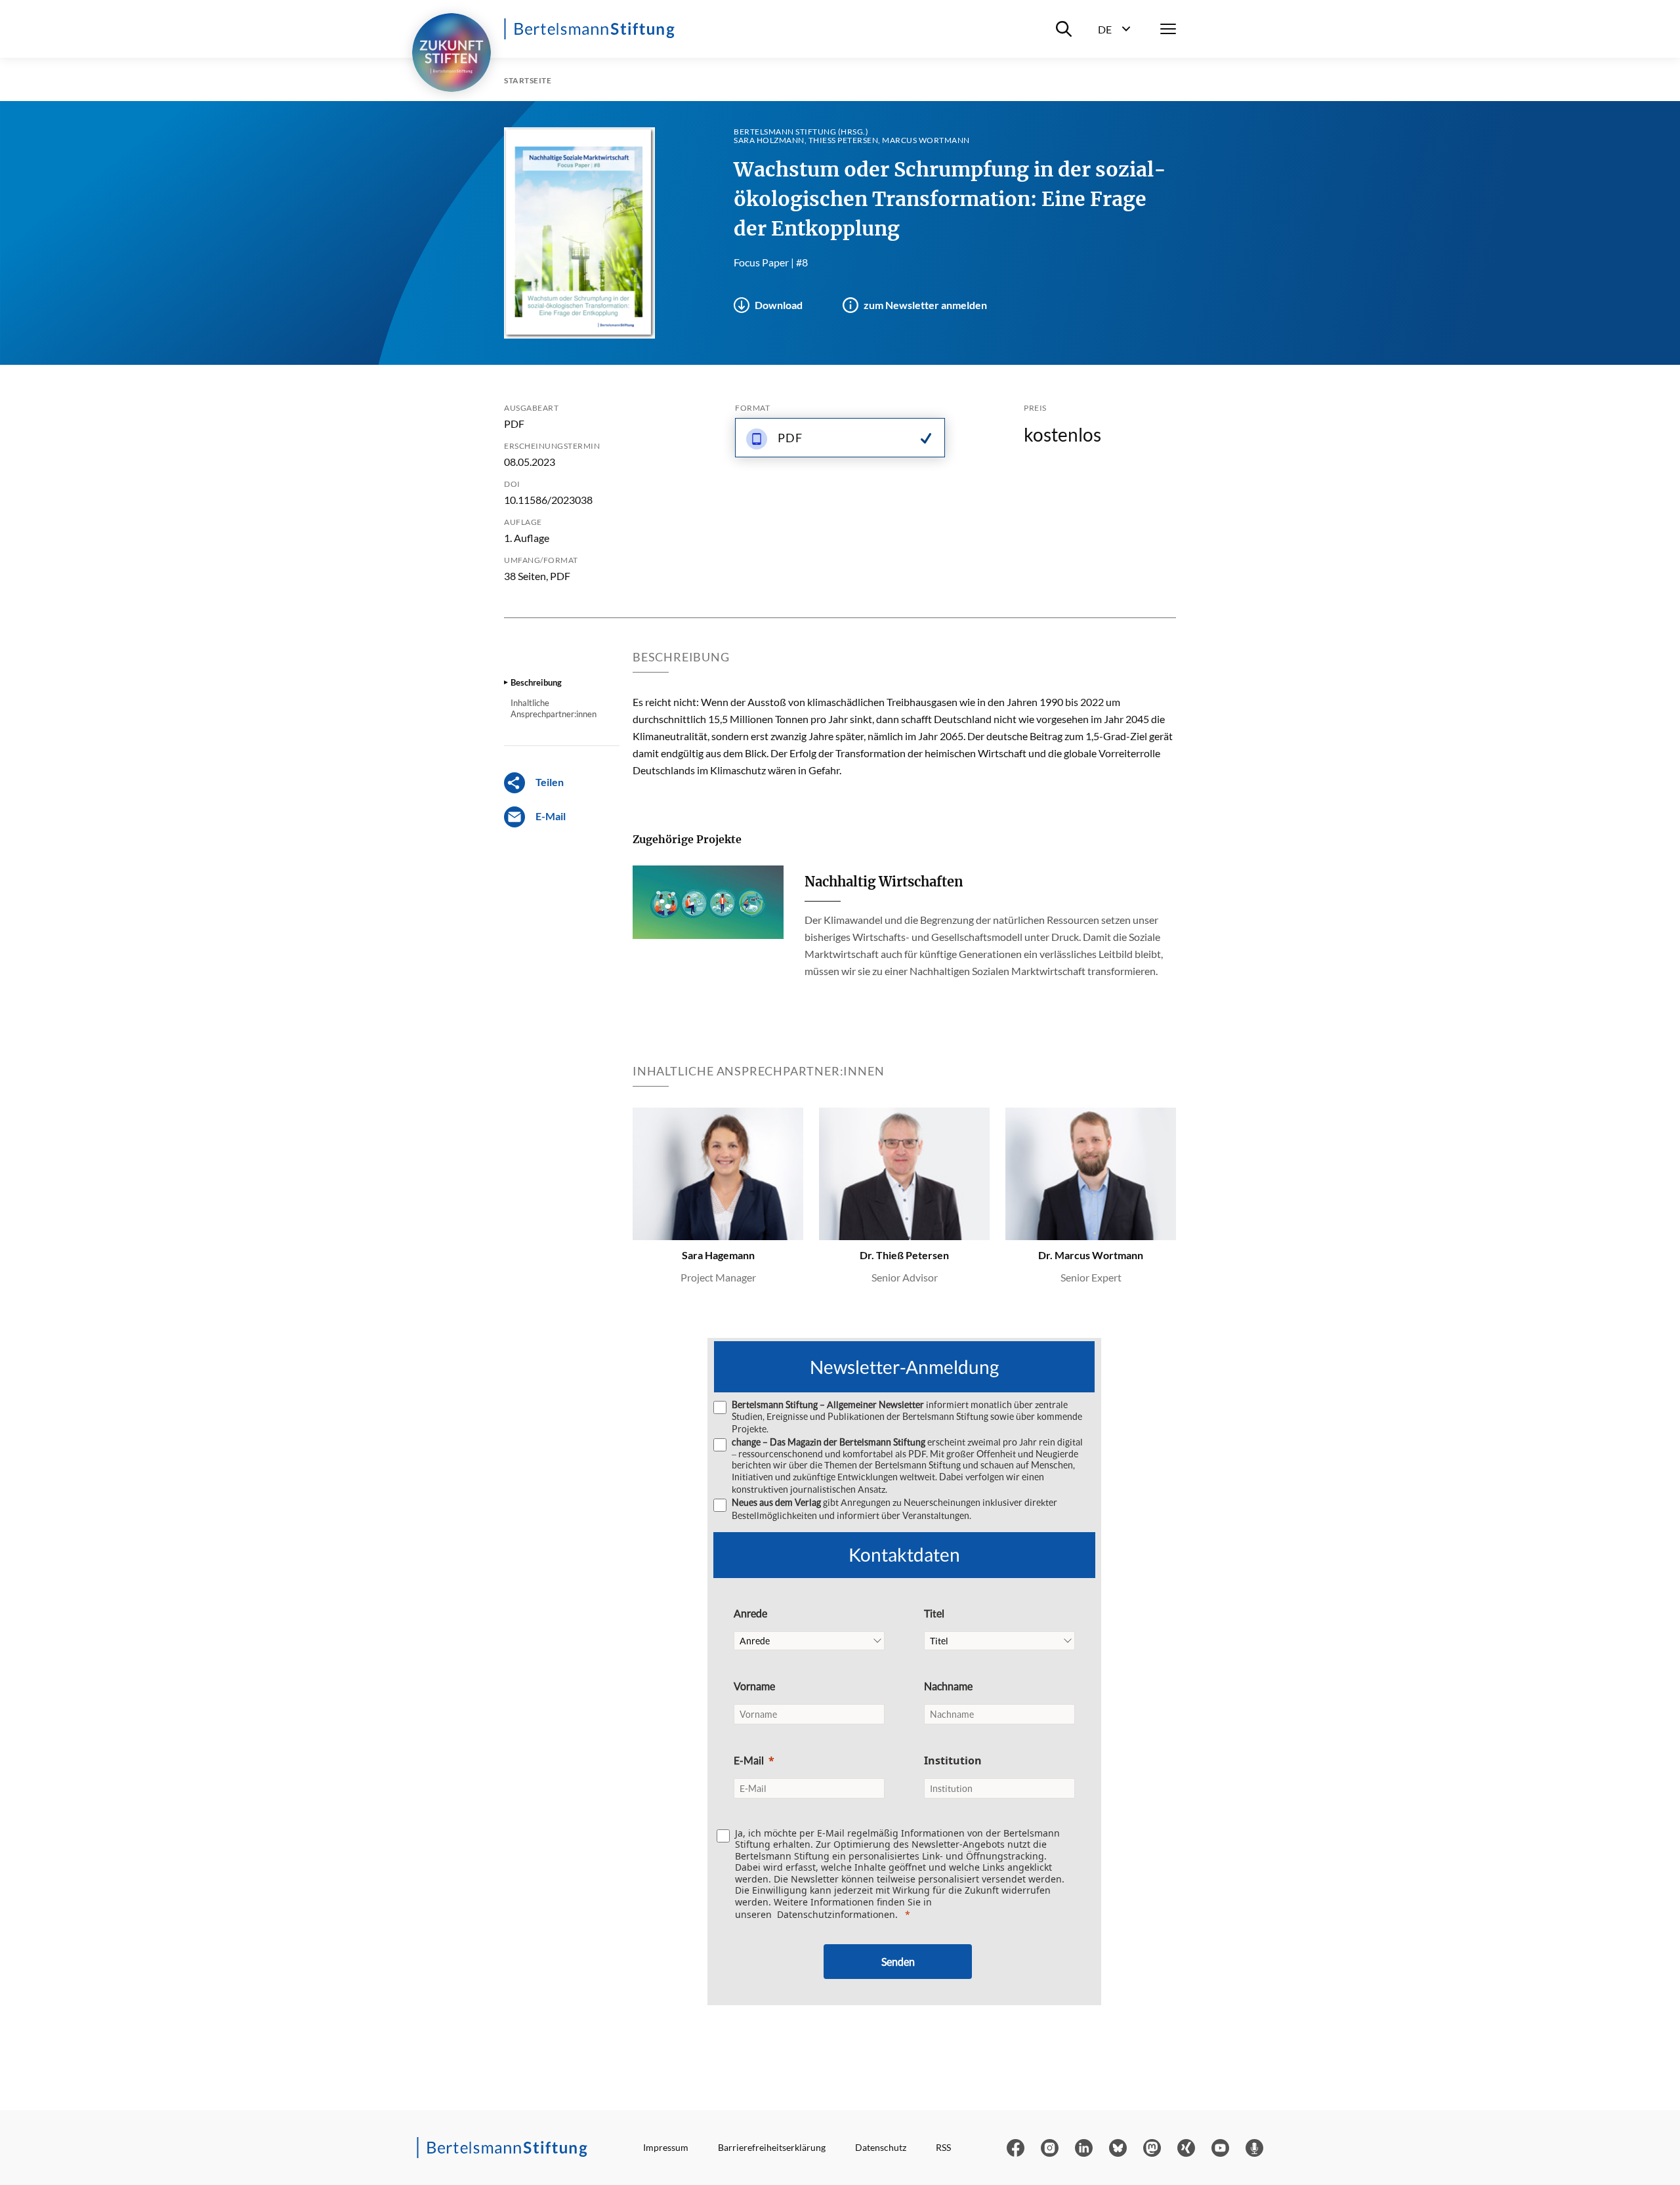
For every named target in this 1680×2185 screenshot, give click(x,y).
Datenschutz (881, 2147)
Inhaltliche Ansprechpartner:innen (554, 708)
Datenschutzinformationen (836, 1914)
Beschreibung (536, 682)
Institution (953, 1760)
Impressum (666, 2147)
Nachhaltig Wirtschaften (884, 882)
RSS (943, 2147)
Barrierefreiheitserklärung (772, 2147)
